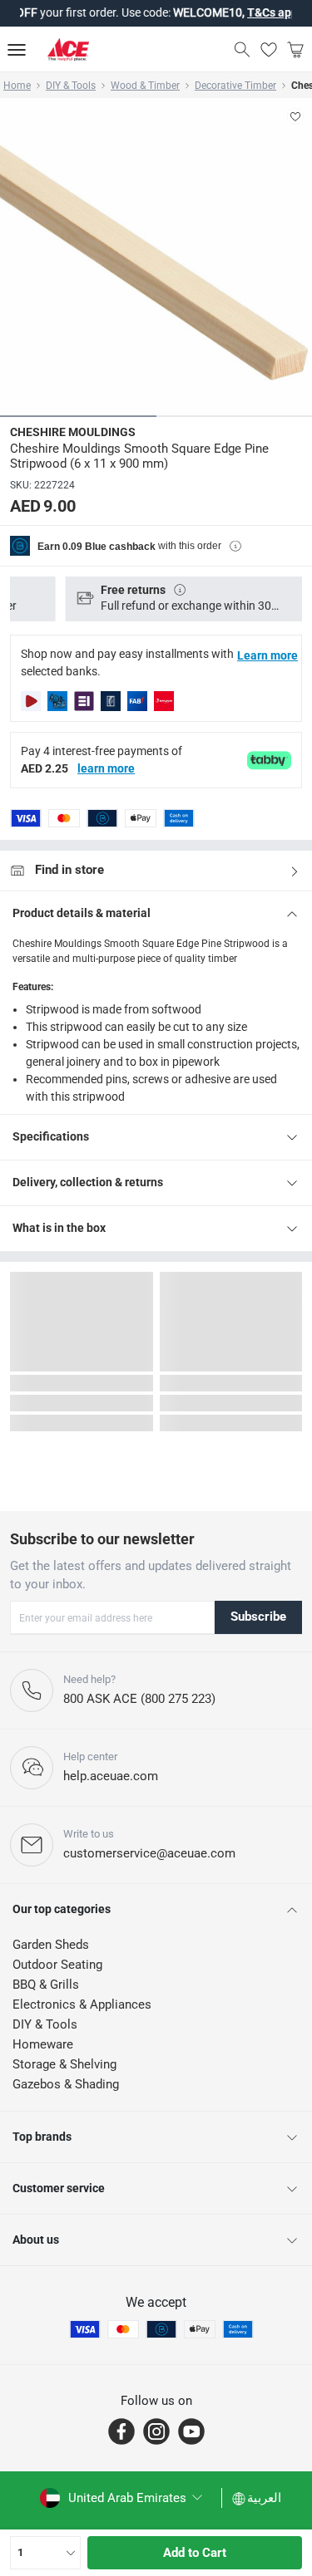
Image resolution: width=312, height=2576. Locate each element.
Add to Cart (195, 2553)
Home (17, 86)
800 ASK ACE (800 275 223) (139, 1699)
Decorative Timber (235, 86)
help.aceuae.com (111, 1776)
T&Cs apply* (263, 12)
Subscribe (258, 1617)
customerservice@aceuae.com (149, 1853)
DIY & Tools (71, 86)
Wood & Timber (145, 86)
